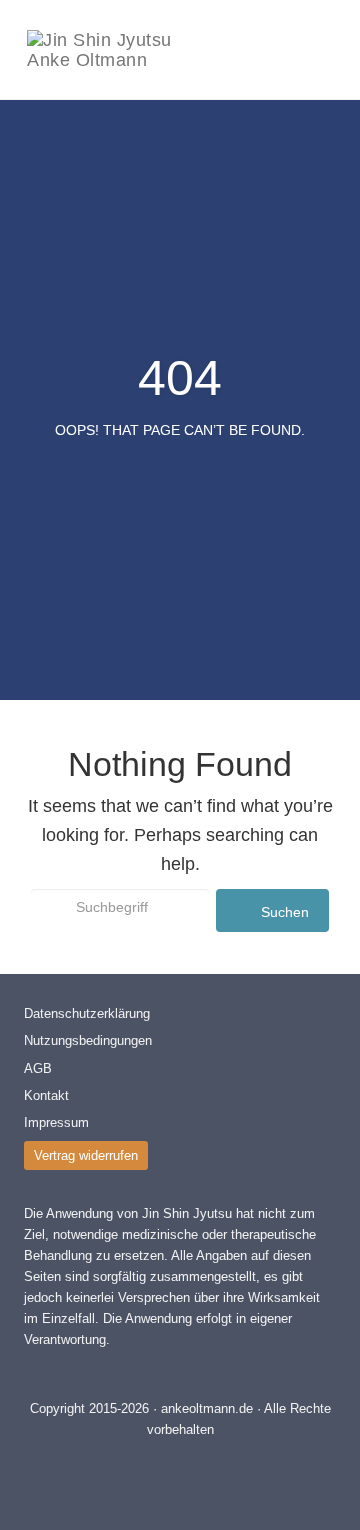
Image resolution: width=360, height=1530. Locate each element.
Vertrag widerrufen (86, 1155)
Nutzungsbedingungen (88, 1040)
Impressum (56, 1122)
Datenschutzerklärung (87, 1013)
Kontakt (46, 1095)
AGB (38, 1068)
